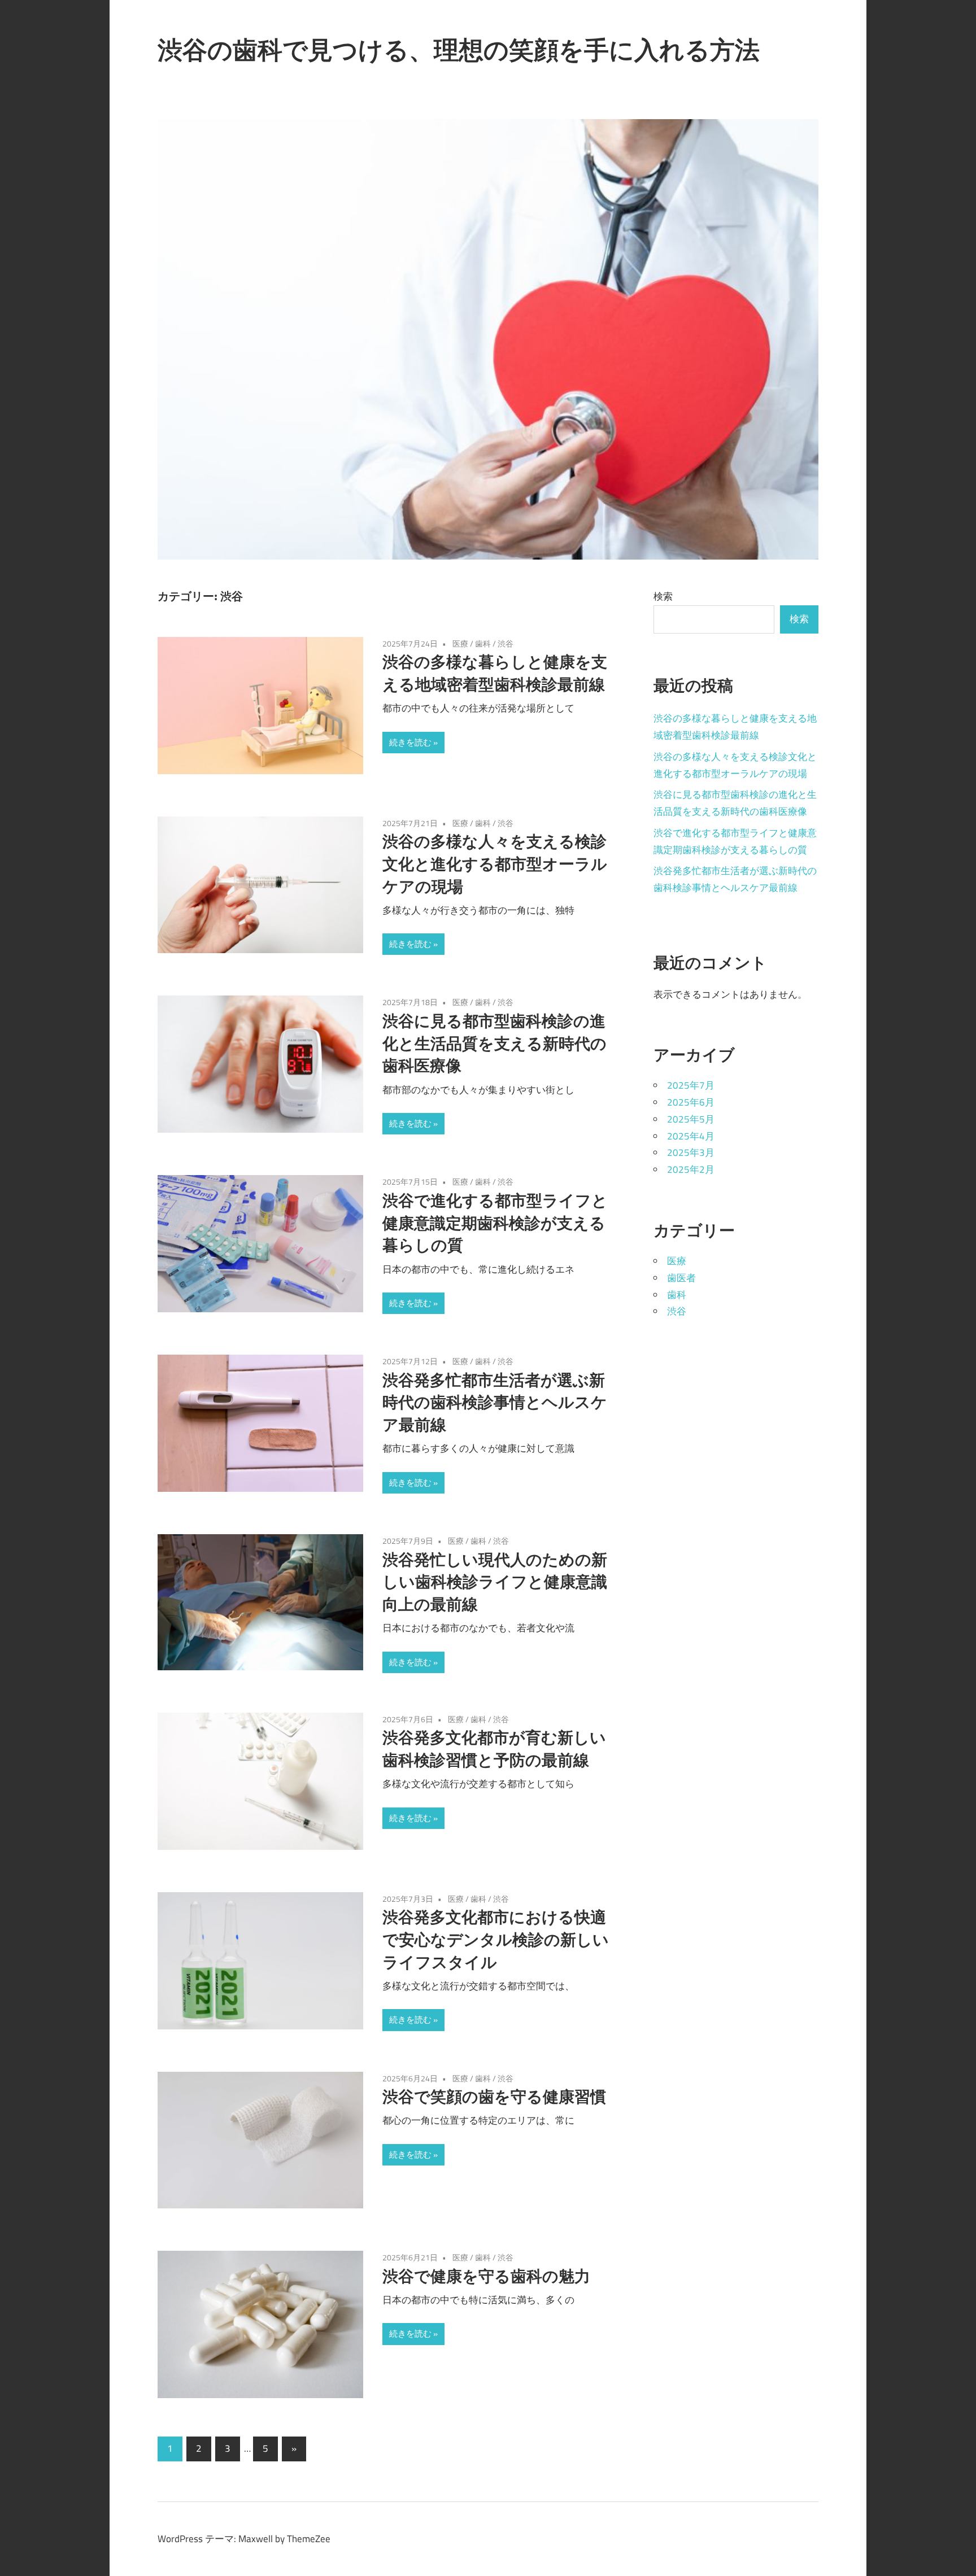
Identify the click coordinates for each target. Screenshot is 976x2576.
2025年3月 (691, 1152)
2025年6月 (691, 1102)
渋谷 (506, 643)
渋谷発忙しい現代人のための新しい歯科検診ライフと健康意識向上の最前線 (495, 1582)
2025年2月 (691, 1169)
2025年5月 (691, 1119)
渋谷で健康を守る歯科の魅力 (486, 2276)
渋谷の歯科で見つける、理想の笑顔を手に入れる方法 (459, 50)
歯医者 (681, 1278)
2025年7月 (691, 1085)
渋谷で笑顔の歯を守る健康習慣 (494, 2096)
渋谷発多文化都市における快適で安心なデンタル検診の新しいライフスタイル (496, 1939)
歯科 (483, 643)
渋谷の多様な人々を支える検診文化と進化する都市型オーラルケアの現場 (495, 864)
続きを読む (410, 742)
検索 (663, 596)
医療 (460, 643)
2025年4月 (691, 1136)
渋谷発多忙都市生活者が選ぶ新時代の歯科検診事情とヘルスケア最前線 (495, 1402)
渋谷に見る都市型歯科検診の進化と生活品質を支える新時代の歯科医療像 (494, 1043)
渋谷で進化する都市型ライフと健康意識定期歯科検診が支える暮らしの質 (495, 1223)
